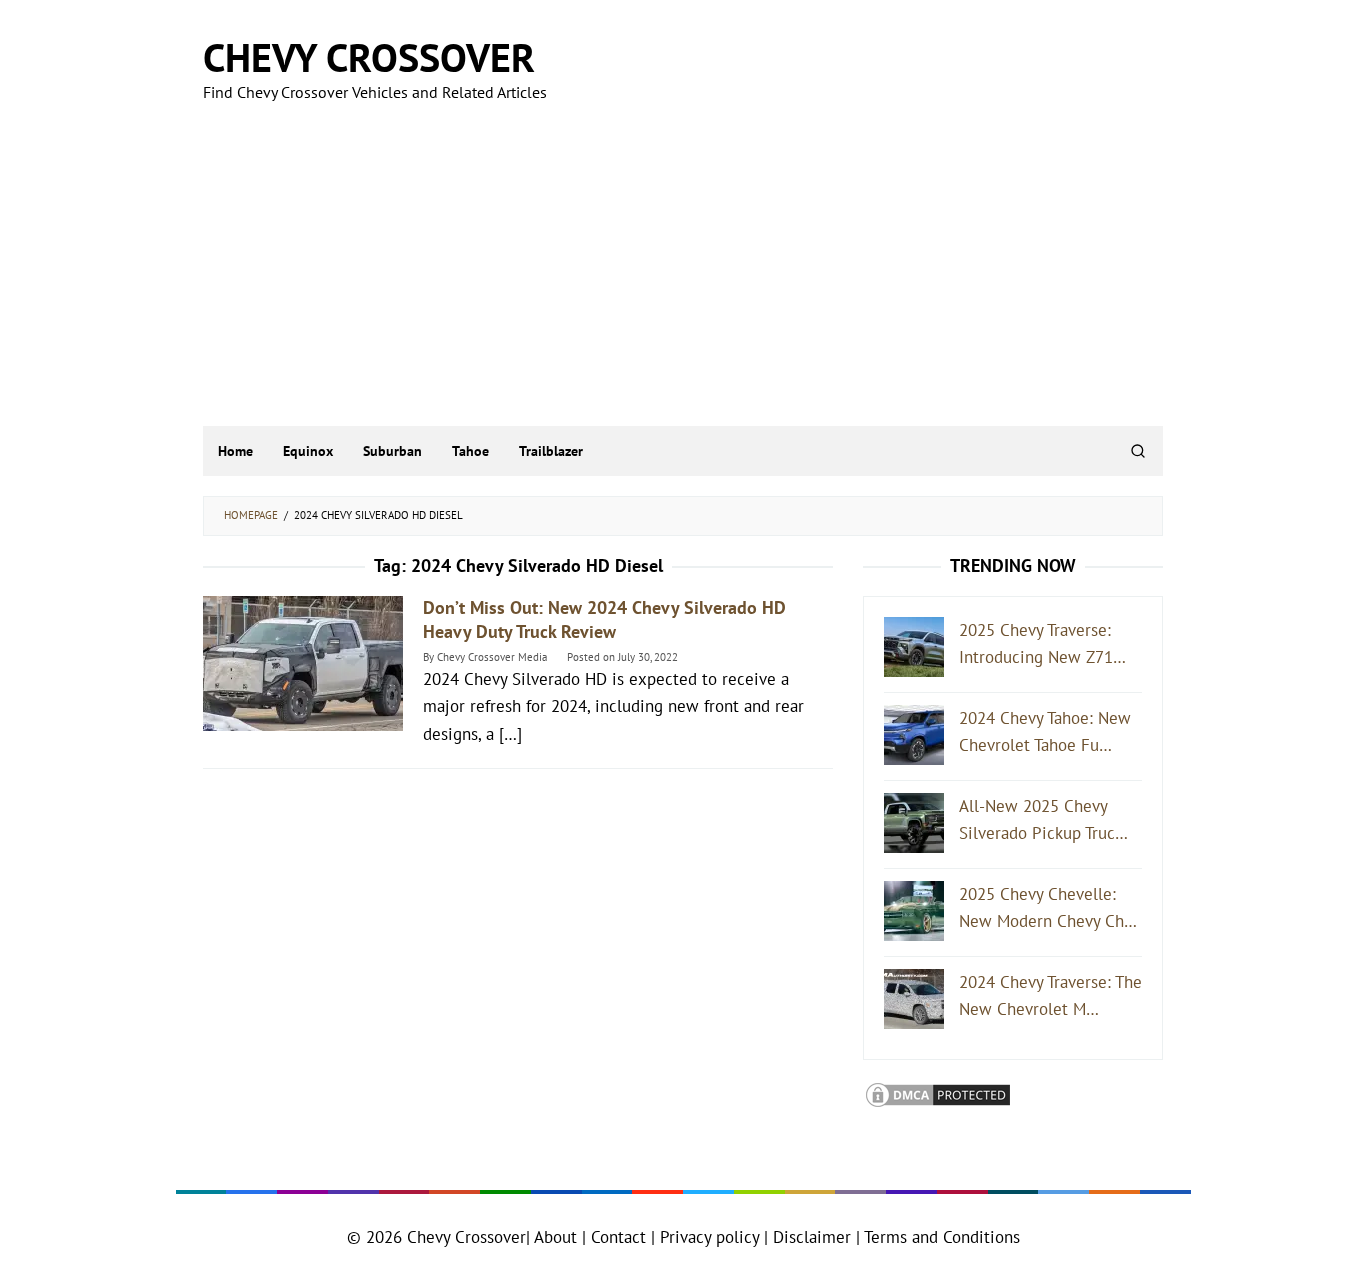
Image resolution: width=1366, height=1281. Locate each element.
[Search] (1138, 451)
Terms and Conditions (942, 1237)
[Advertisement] (683, 276)
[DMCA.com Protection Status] (938, 1093)
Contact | (620, 1237)
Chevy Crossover (369, 57)
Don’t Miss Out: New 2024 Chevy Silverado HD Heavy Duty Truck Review (604, 619)
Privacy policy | (711, 1237)
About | (560, 1237)
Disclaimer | (814, 1237)
